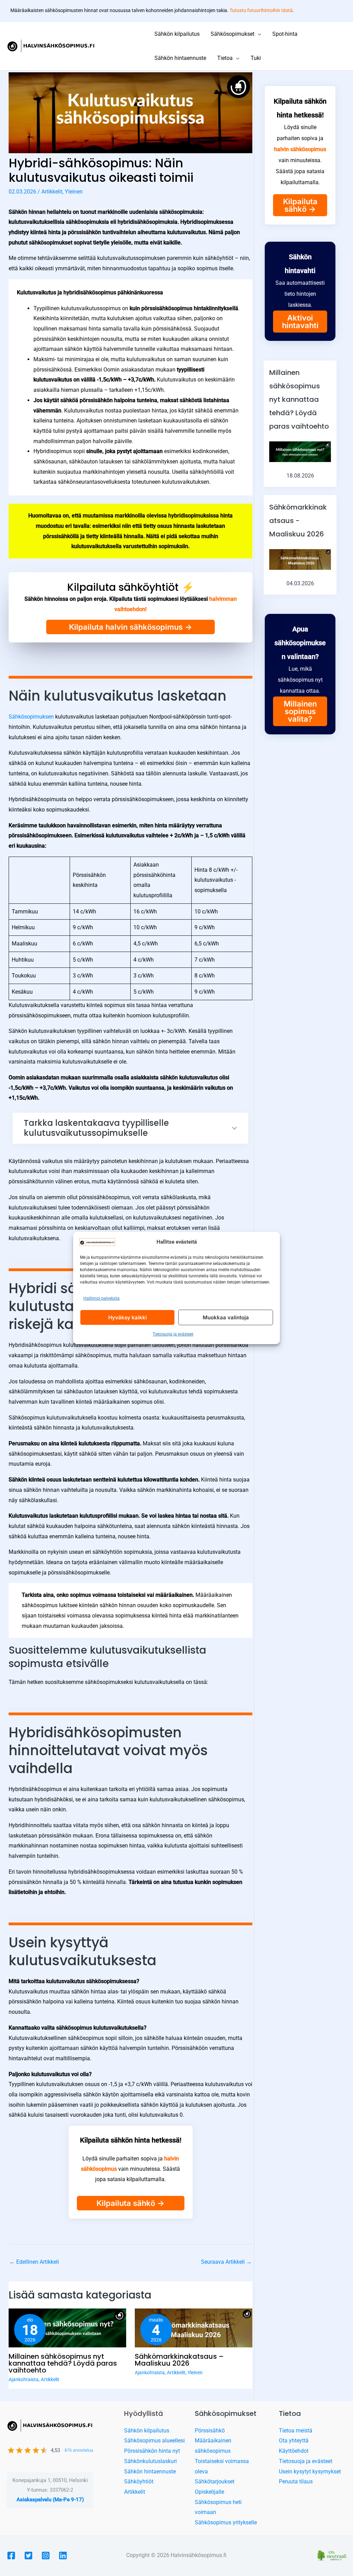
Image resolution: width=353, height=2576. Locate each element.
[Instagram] (46, 2556)
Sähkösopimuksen (32, 717)
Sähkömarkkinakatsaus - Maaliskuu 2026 (298, 521)
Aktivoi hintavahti (300, 322)
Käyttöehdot (294, 2451)
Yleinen (74, 192)
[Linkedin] (63, 2556)
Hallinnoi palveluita (102, 1298)
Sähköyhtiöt (139, 2481)
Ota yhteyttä (294, 2441)
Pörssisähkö (210, 2431)
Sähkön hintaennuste (150, 2472)
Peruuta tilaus (296, 2481)
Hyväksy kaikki (128, 1317)
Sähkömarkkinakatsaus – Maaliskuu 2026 (179, 2360)
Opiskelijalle (209, 2492)
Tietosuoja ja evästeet (173, 1334)
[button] (258, 34)
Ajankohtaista (24, 2379)
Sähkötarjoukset (215, 2481)
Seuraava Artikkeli (226, 2262)
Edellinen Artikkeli (34, 2262)
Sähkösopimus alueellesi (154, 2441)
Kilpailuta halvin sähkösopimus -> (130, 627)
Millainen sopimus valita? (300, 711)
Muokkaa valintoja (226, 1317)
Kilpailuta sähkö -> (130, 2203)
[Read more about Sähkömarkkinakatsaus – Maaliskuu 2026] (194, 2328)
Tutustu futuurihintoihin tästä (261, 10)
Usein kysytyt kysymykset (310, 2472)
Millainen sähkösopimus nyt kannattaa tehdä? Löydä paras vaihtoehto (63, 2363)
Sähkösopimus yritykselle (226, 2522)
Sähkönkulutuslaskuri (150, 2461)
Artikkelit (52, 192)
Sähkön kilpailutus (147, 2431)
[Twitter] (28, 2556)
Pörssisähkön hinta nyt (152, 2451)
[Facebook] (11, 2556)
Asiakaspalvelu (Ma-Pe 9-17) (50, 2500)
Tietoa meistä (296, 2431)
